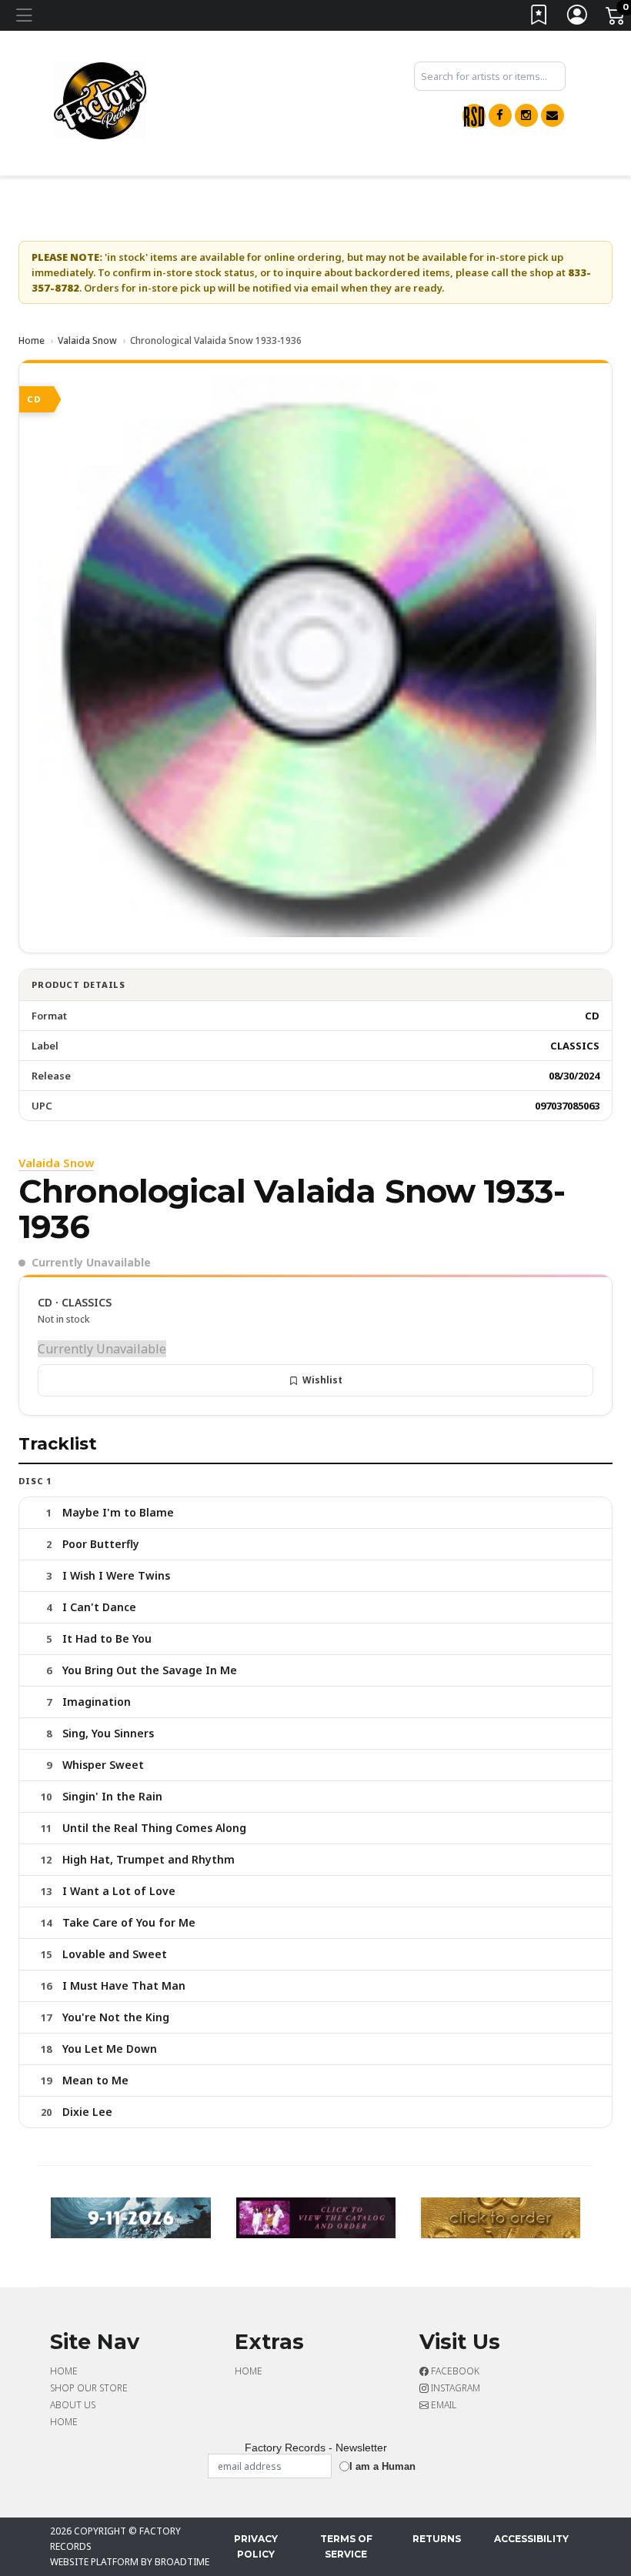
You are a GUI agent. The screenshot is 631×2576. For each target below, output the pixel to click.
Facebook (454, 2371)
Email (442, 2405)
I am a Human (382, 2466)
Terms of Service (346, 2546)
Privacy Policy (256, 2546)
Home (32, 340)
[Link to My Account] (578, 18)
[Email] (553, 115)
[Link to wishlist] (539, 18)
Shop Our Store (89, 2388)
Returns (437, 2539)
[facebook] (500, 115)
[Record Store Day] (474, 116)
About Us (73, 2405)
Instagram (454, 2388)
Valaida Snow (87, 340)
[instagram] (526, 115)
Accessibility (531, 2539)
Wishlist (322, 1380)
